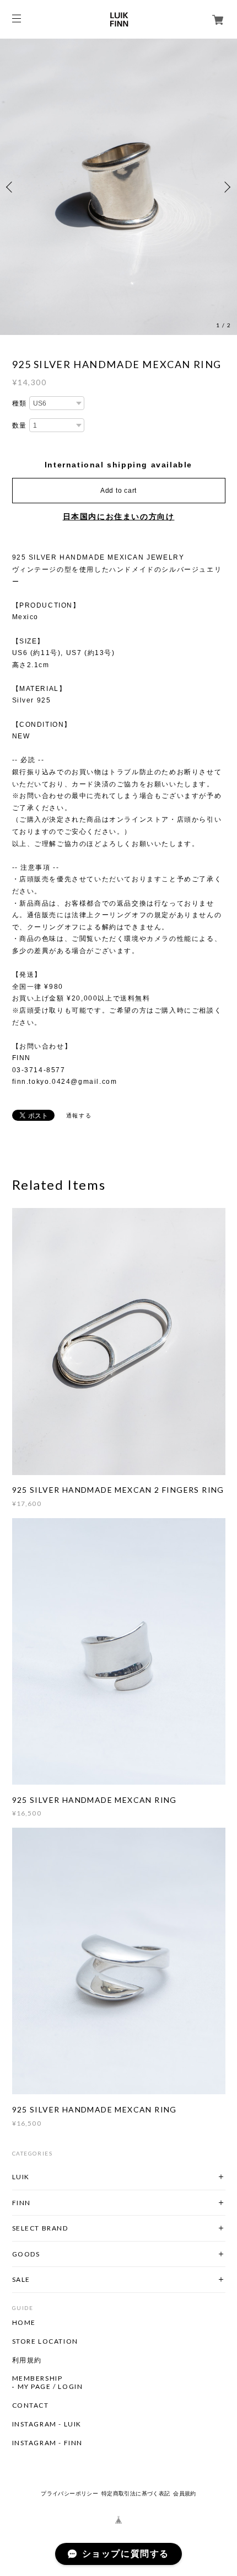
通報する (79, 1116)
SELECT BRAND (40, 2228)
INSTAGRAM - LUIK (47, 2424)
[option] (118, 187)
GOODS (26, 2254)
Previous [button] (11, 187)
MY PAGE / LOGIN (50, 2387)
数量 (20, 425)
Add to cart (118, 491)
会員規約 (185, 2493)
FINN (21, 2203)
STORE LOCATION (45, 2341)
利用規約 (27, 2360)
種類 (20, 403)
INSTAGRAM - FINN (48, 2443)
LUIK (21, 2177)
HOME (24, 2323)
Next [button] (226, 187)
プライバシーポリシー (69, 2493)
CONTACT (31, 2405)
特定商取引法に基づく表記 (136, 2493)
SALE (21, 2279)
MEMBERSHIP (37, 2378)
